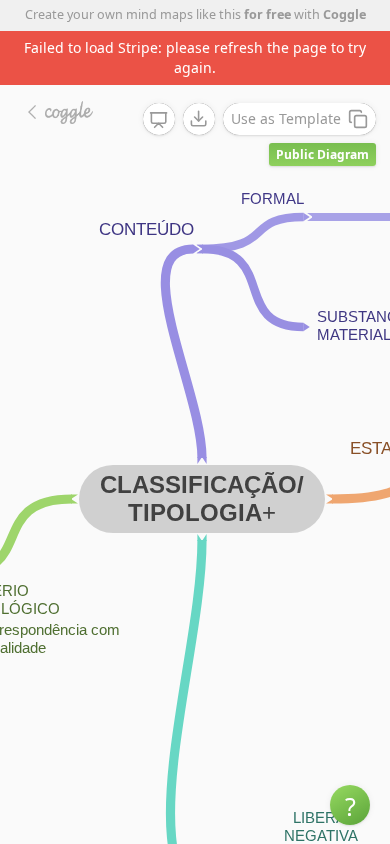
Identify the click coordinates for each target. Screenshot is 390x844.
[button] (350, 805)
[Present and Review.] (159, 120)
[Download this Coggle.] (199, 119)
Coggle (344, 14)
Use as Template (286, 118)
